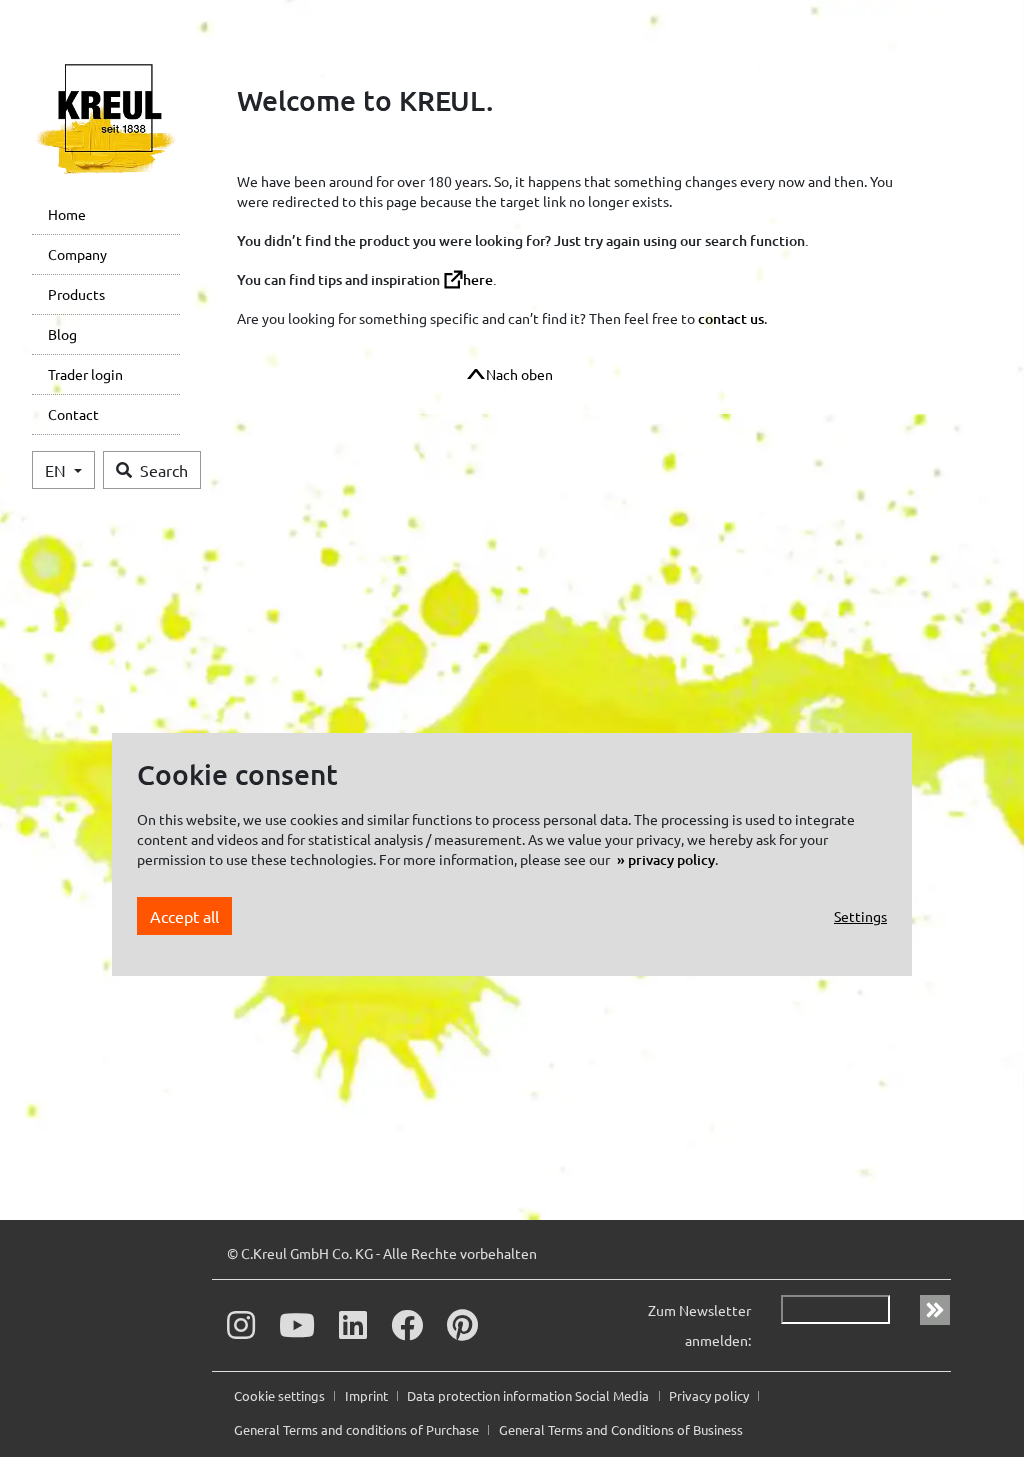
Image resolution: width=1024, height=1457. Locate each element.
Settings (860, 916)
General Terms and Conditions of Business (621, 1429)
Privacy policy (710, 1395)
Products (76, 294)
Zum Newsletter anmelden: (699, 1325)
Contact (73, 414)
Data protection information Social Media (529, 1395)
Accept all (184, 916)
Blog (62, 334)
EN (57, 470)
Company (77, 254)
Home (67, 214)
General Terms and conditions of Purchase (358, 1429)
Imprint (368, 1395)
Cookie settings (281, 1395)
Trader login (85, 374)
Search (164, 470)
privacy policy (671, 859)
